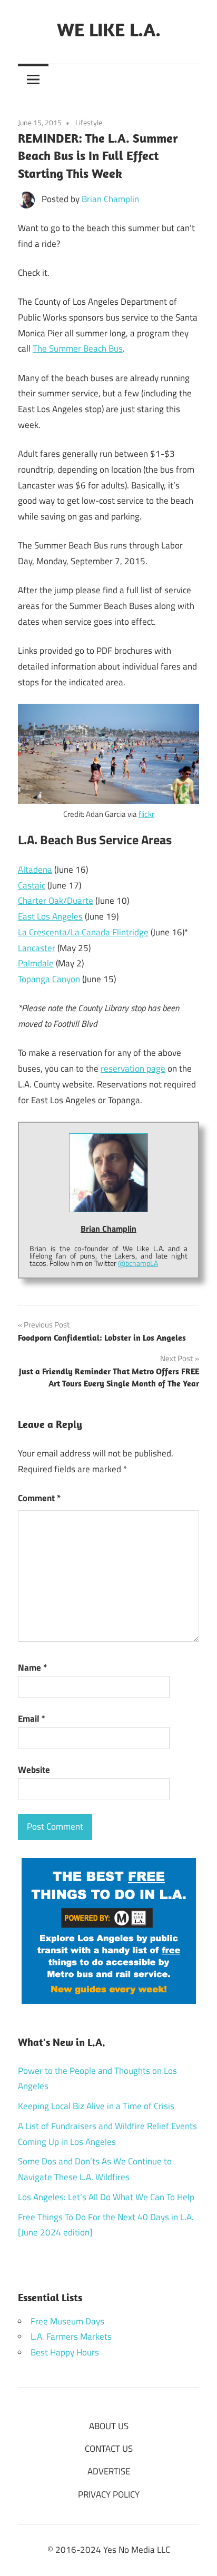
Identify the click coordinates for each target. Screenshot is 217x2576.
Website (34, 1770)
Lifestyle (89, 122)
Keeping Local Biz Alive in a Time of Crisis (96, 2106)
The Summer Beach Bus (78, 348)
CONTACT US (109, 2449)
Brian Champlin (110, 199)
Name (32, 1668)
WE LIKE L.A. (109, 29)
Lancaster (37, 948)
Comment (39, 1498)
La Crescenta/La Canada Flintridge (83, 932)
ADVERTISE (109, 2471)
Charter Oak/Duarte (56, 901)
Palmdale (36, 963)
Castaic (32, 885)
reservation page (133, 1069)
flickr (146, 814)
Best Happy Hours (65, 2352)
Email (32, 1719)
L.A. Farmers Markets (71, 2337)
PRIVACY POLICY (109, 2494)
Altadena (35, 870)
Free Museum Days (67, 2321)
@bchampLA (138, 1263)
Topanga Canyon (49, 979)
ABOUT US (109, 2426)
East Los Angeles (50, 916)
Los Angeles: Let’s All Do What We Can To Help (106, 2197)
